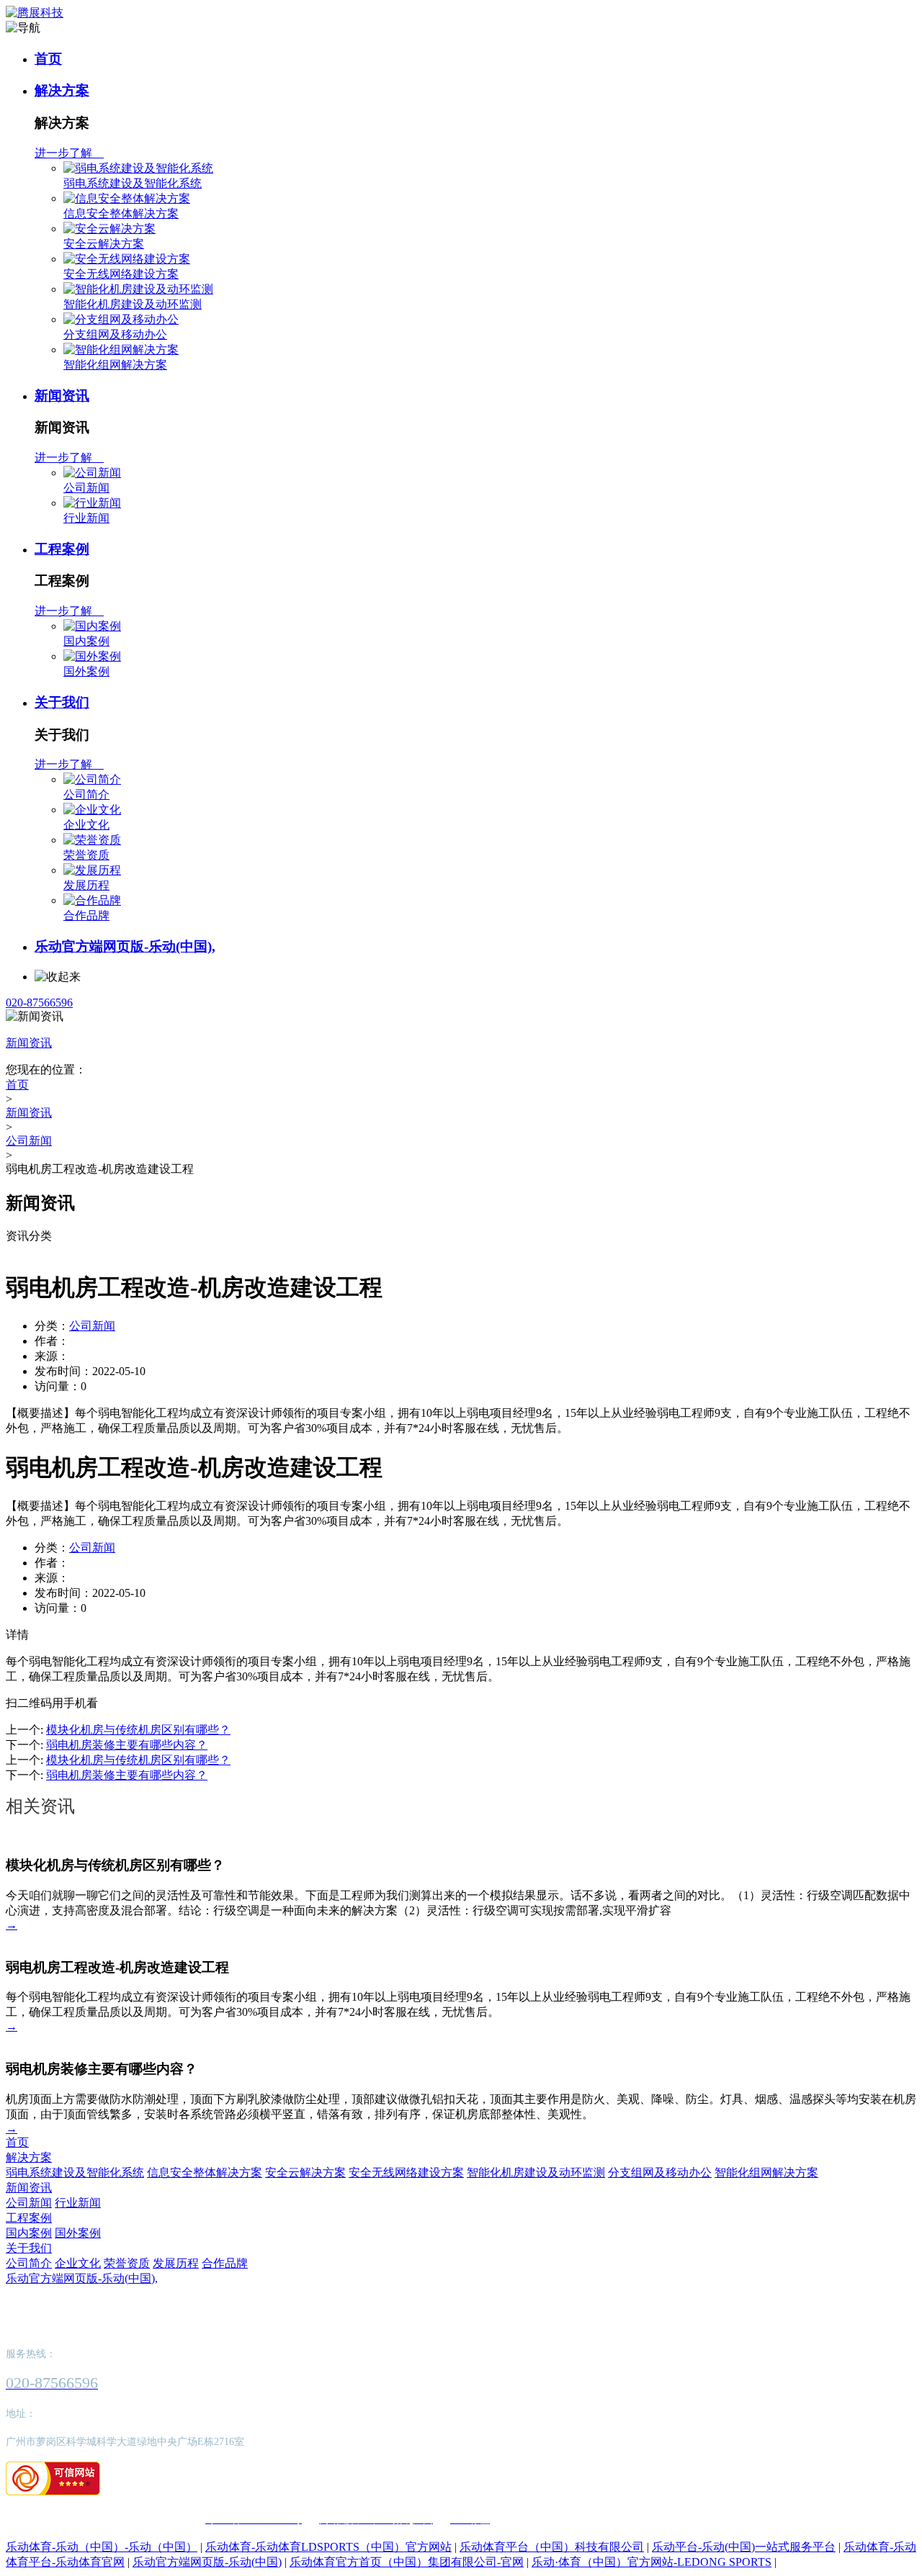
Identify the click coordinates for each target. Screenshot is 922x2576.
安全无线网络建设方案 (121, 274)
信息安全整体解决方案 (121, 213)
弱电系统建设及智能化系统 (133, 183)
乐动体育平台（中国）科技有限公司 (552, 2547)
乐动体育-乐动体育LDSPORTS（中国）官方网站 (328, 2547)
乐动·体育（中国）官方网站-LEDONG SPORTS (652, 2562)
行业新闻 (86, 518)
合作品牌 (86, 915)
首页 (48, 59)
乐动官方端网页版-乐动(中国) (207, 2562)
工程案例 (62, 549)
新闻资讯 (62, 396)
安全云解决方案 (104, 244)
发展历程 (86, 885)
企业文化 (86, 825)
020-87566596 (39, 1003)
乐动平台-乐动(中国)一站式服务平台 (744, 2547)
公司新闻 (86, 488)
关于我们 (62, 702)
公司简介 (86, 794)
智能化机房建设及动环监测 (133, 304)
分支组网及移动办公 (115, 334)
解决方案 (62, 90)
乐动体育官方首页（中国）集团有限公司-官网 (407, 2562)
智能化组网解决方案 (115, 365)
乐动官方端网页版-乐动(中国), (125, 946)
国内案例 (86, 641)
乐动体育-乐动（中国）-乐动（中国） (102, 2547)
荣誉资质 (86, 855)
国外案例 (86, 671)
